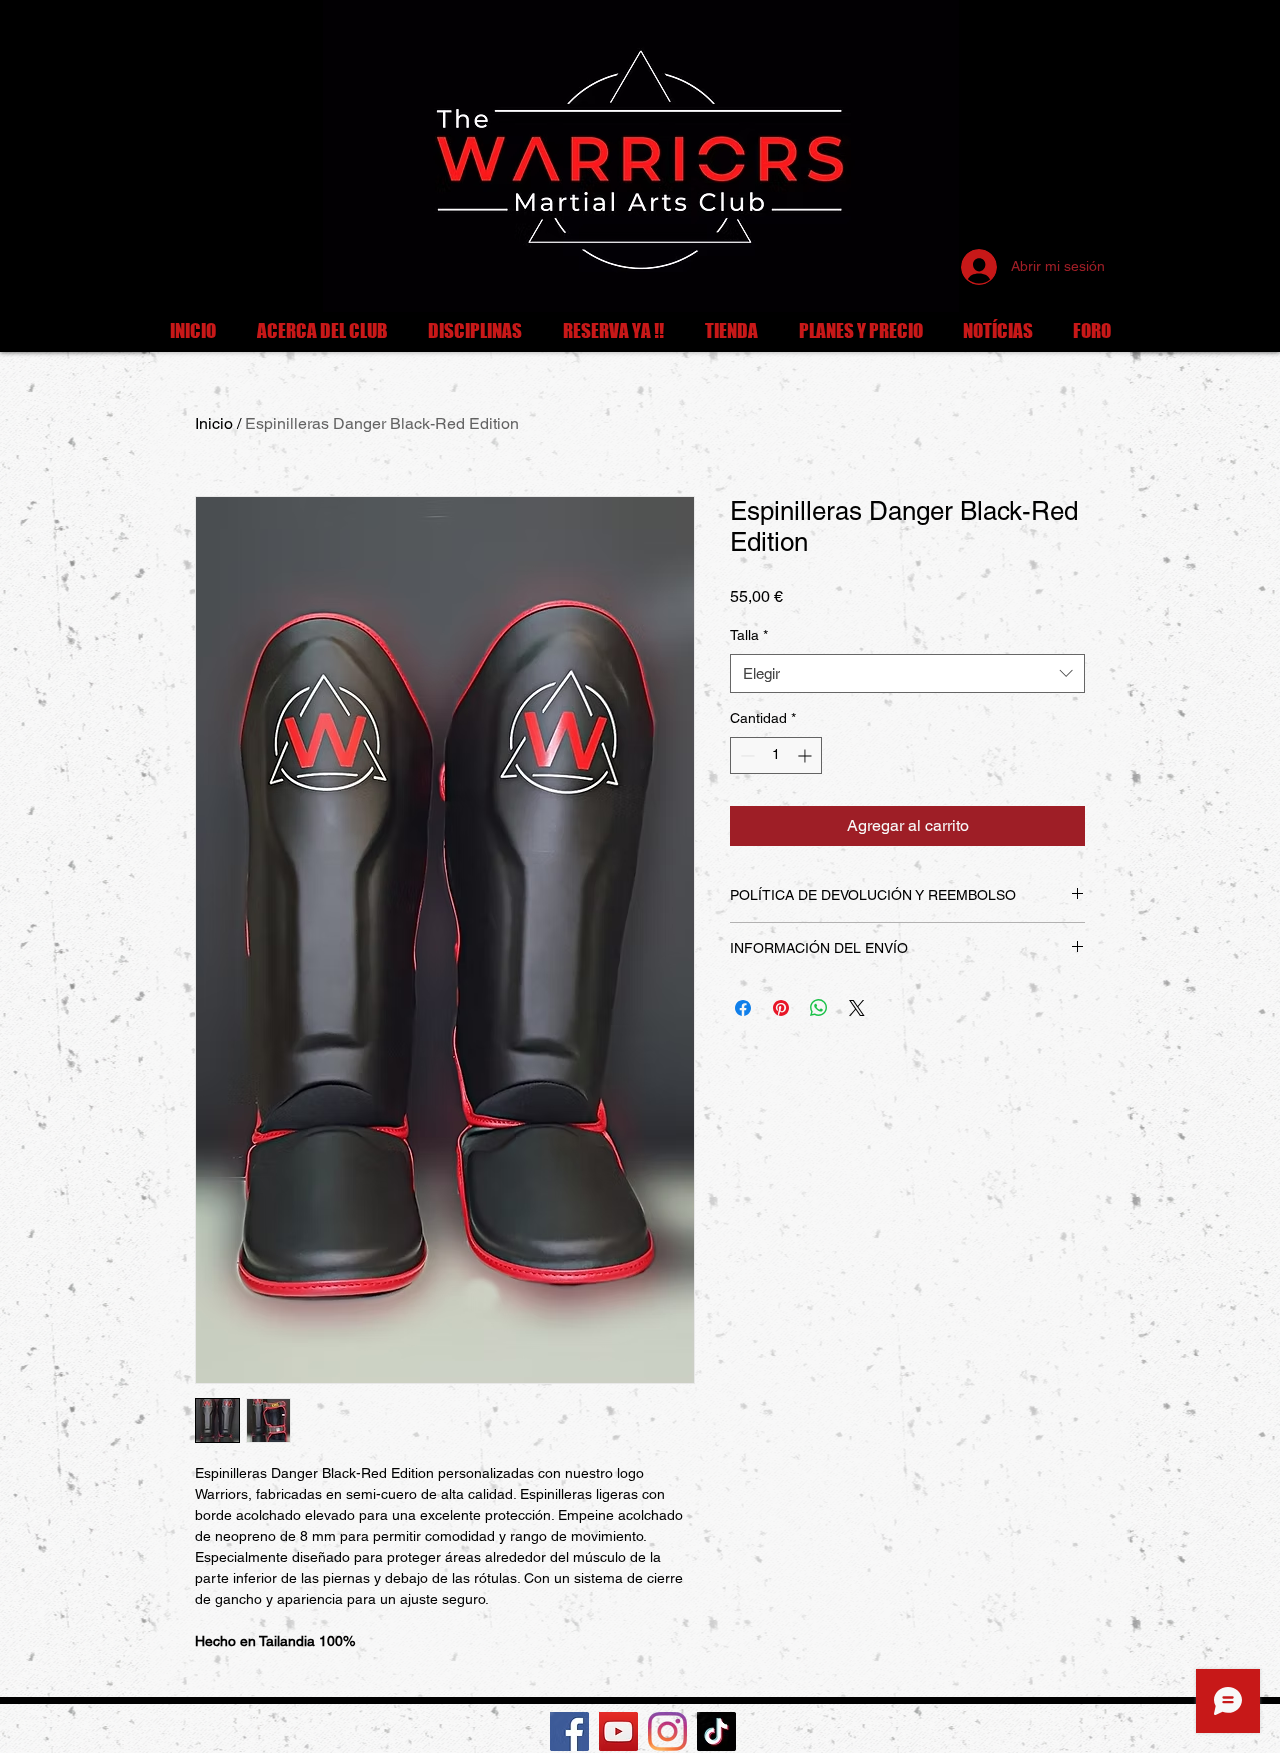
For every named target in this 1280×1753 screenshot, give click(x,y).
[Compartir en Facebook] (743, 1008)
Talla (749, 635)
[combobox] (907, 673)
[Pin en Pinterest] (781, 1008)
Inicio (214, 423)
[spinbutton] (776, 755)
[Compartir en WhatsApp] (819, 1008)
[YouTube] (618, 1731)
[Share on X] (857, 1008)
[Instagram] (667, 1731)
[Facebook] (569, 1731)
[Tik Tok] (716, 1731)
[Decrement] (745, 755)
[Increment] (806, 755)
